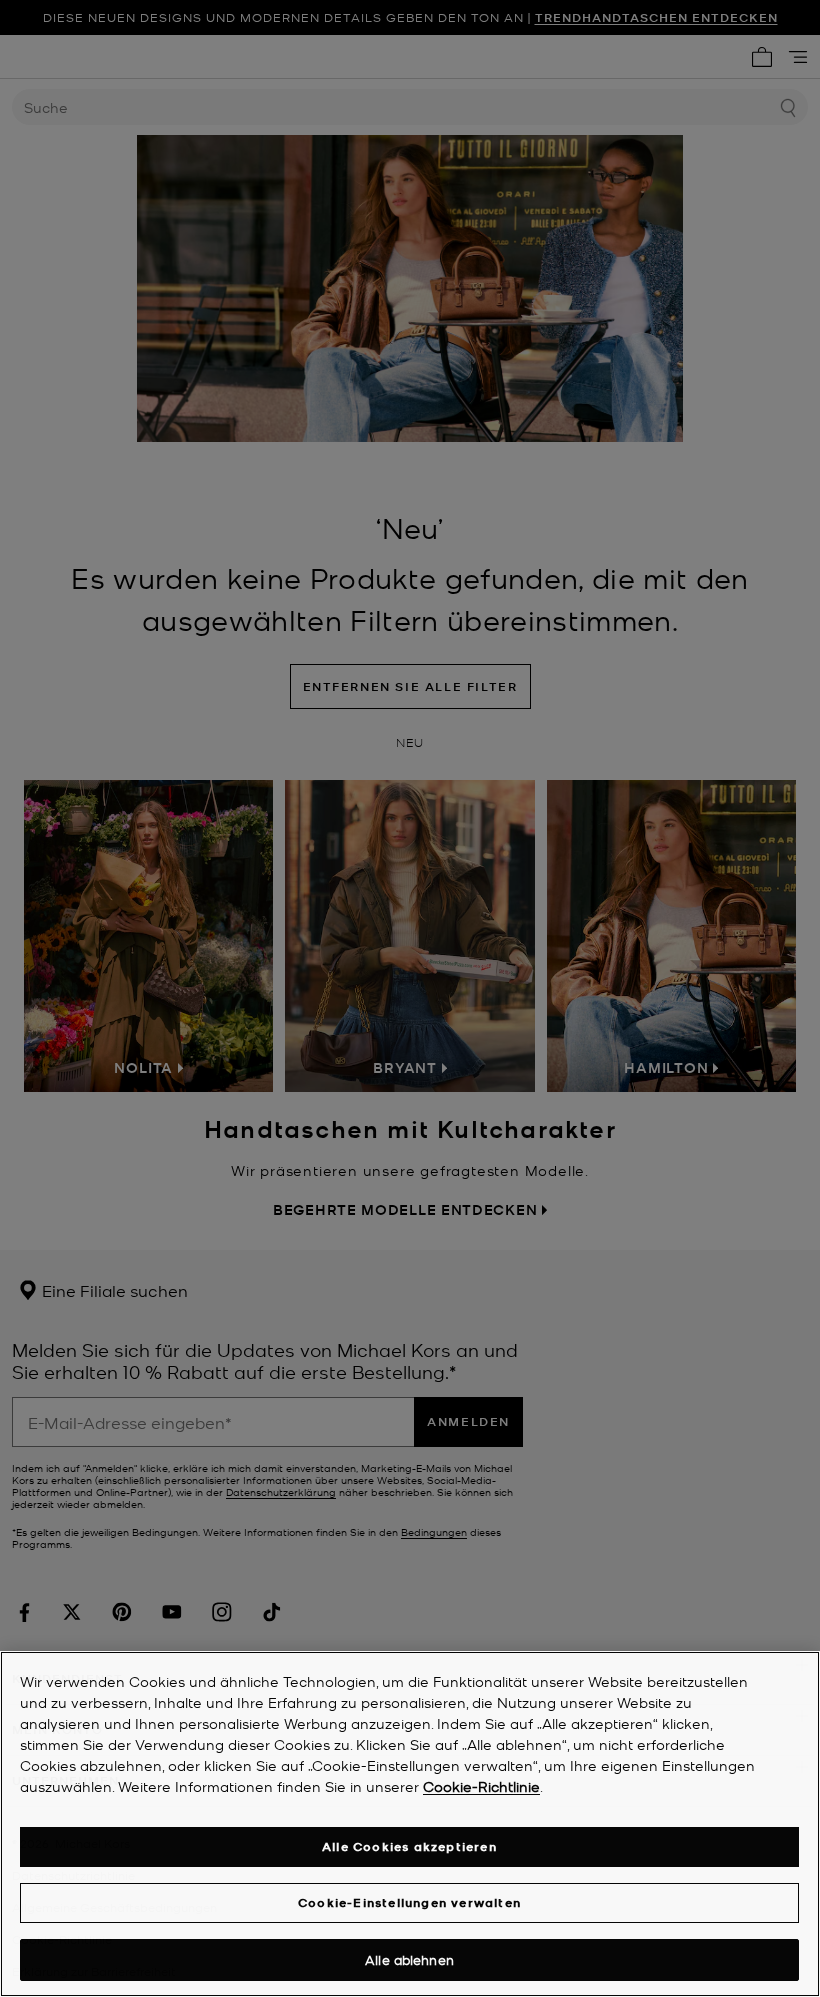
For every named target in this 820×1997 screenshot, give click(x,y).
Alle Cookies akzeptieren (409, 1846)
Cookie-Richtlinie (481, 1786)
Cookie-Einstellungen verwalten (409, 1902)
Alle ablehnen (409, 1959)
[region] (410, 1824)
